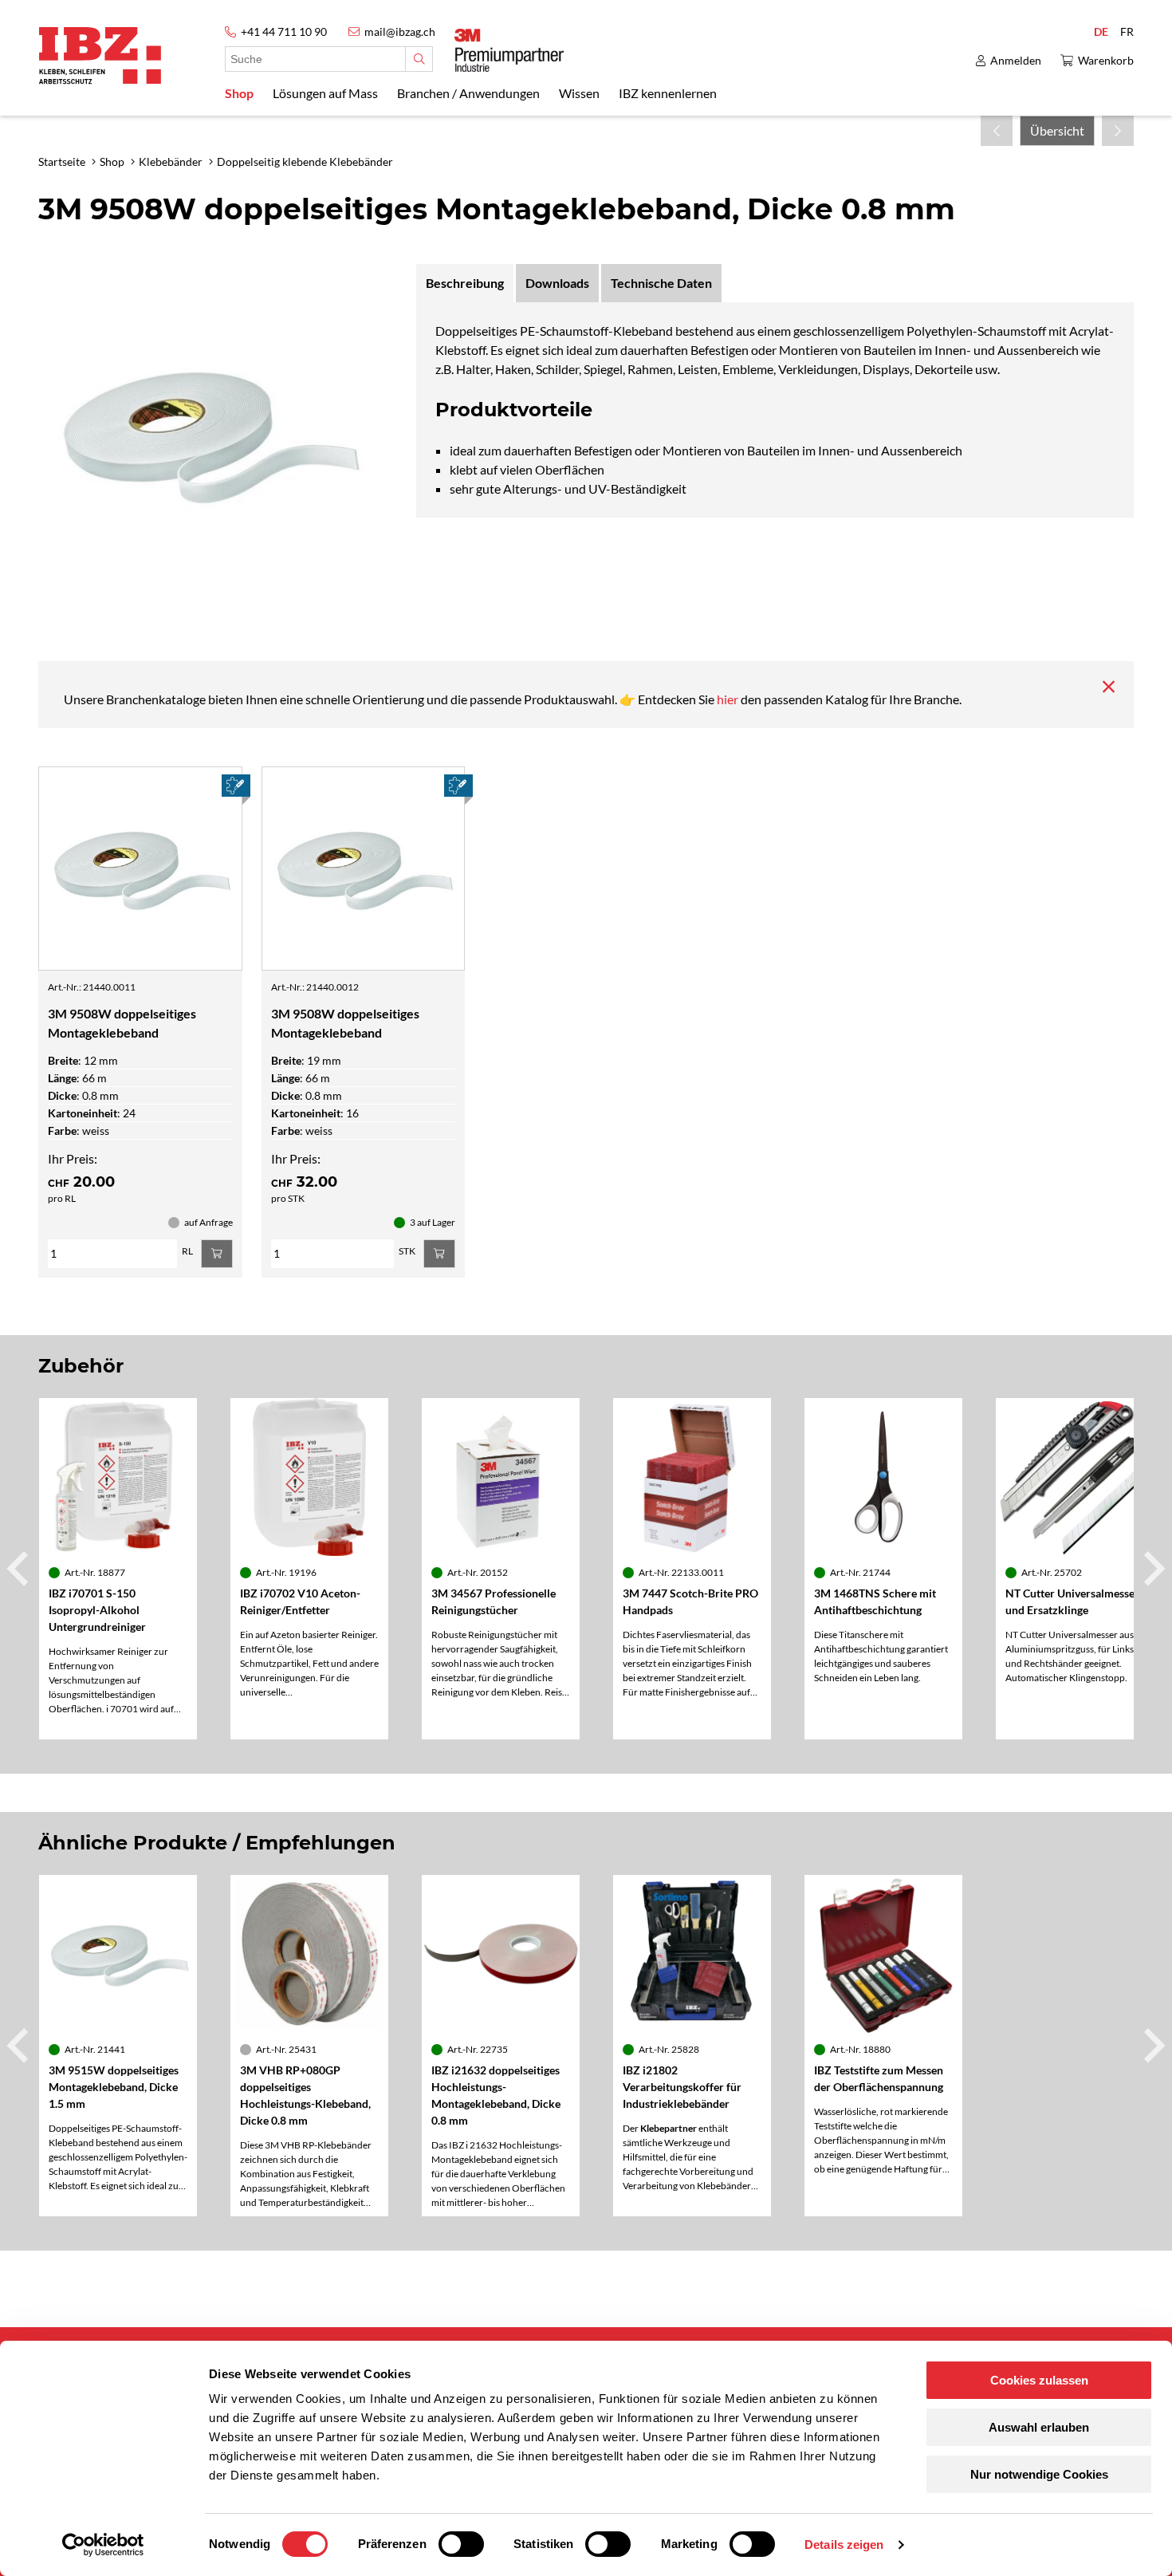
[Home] (100, 55)
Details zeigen (844, 2544)
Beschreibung (465, 283)
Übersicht (1057, 130)
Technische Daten (661, 283)
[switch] (461, 2544)
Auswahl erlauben (1039, 2427)
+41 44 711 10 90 (284, 32)
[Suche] (419, 59)
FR (1127, 32)
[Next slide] (1152, 1569)
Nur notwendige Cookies (1039, 2474)
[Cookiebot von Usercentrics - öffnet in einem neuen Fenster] (103, 2545)
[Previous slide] (20, 1569)
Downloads (557, 283)
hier (729, 699)
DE (1101, 32)
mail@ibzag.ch (400, 32)
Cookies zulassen (1039, 2380)
